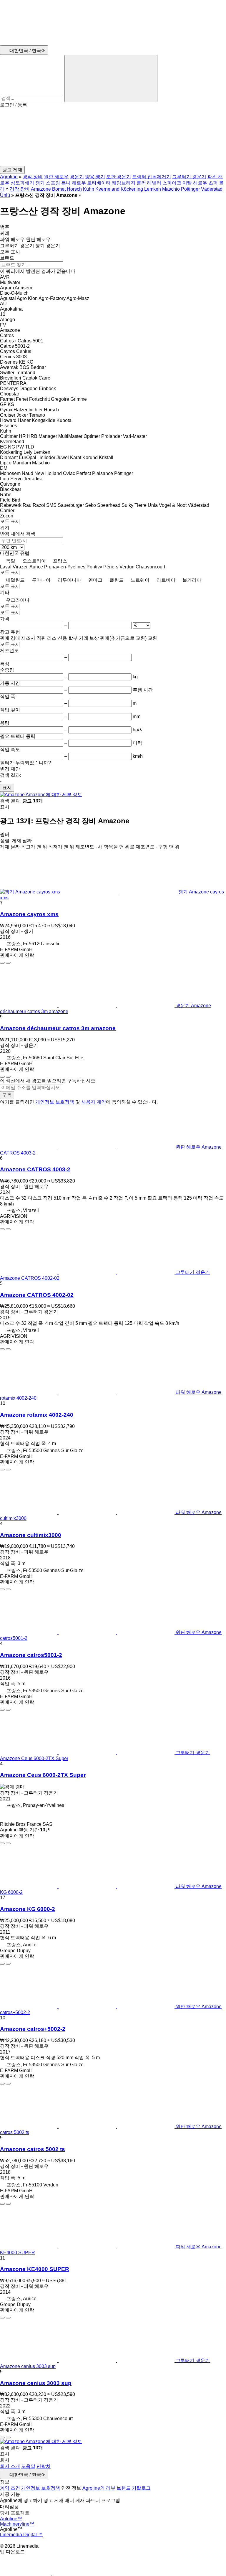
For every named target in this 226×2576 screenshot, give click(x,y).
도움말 (28, 2466)
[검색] (111, 78)
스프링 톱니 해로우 (66, 183)
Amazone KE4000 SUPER (35, 2269)
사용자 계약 (94, 1102)
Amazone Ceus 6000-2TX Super (43, 1775)
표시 (7, 788)
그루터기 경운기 (189, 177)
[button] (113, 137)
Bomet (59, 189)
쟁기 (40, 183)
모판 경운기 (119, 177)
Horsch (74, 189)
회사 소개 (10, 2466)
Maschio (171, 189)
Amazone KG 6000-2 (28, 1909)
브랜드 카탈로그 (134, 2488)
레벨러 (154, 183)
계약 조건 (10, 2488)
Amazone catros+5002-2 (33, 2029)
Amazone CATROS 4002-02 (37, 1295)
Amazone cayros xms (29, 914)
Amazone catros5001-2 (31, 1655)
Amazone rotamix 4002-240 (37, 1415)
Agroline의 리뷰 (99, 2488)
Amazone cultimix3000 (31, 1535)
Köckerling (132, 189)
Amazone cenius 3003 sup (36, 2383)
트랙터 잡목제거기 (152, 177)
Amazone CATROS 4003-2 (35, 1169)
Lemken (153, 189)
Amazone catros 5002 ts (33, 2149)
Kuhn (89, 189)
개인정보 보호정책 (55, 1102)
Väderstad (212, 189)
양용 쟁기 (95, 177)
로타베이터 (99, 183)
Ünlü (5, 195)
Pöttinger (190, 189)
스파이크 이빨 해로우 (185, 183)
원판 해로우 (56, 177)
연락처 (44, 2466)
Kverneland (107, 189)
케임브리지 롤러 (129, 183)
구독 (7, 1095)
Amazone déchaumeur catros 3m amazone (58, 1028)
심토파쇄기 (22, 183)
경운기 (77, 177)
